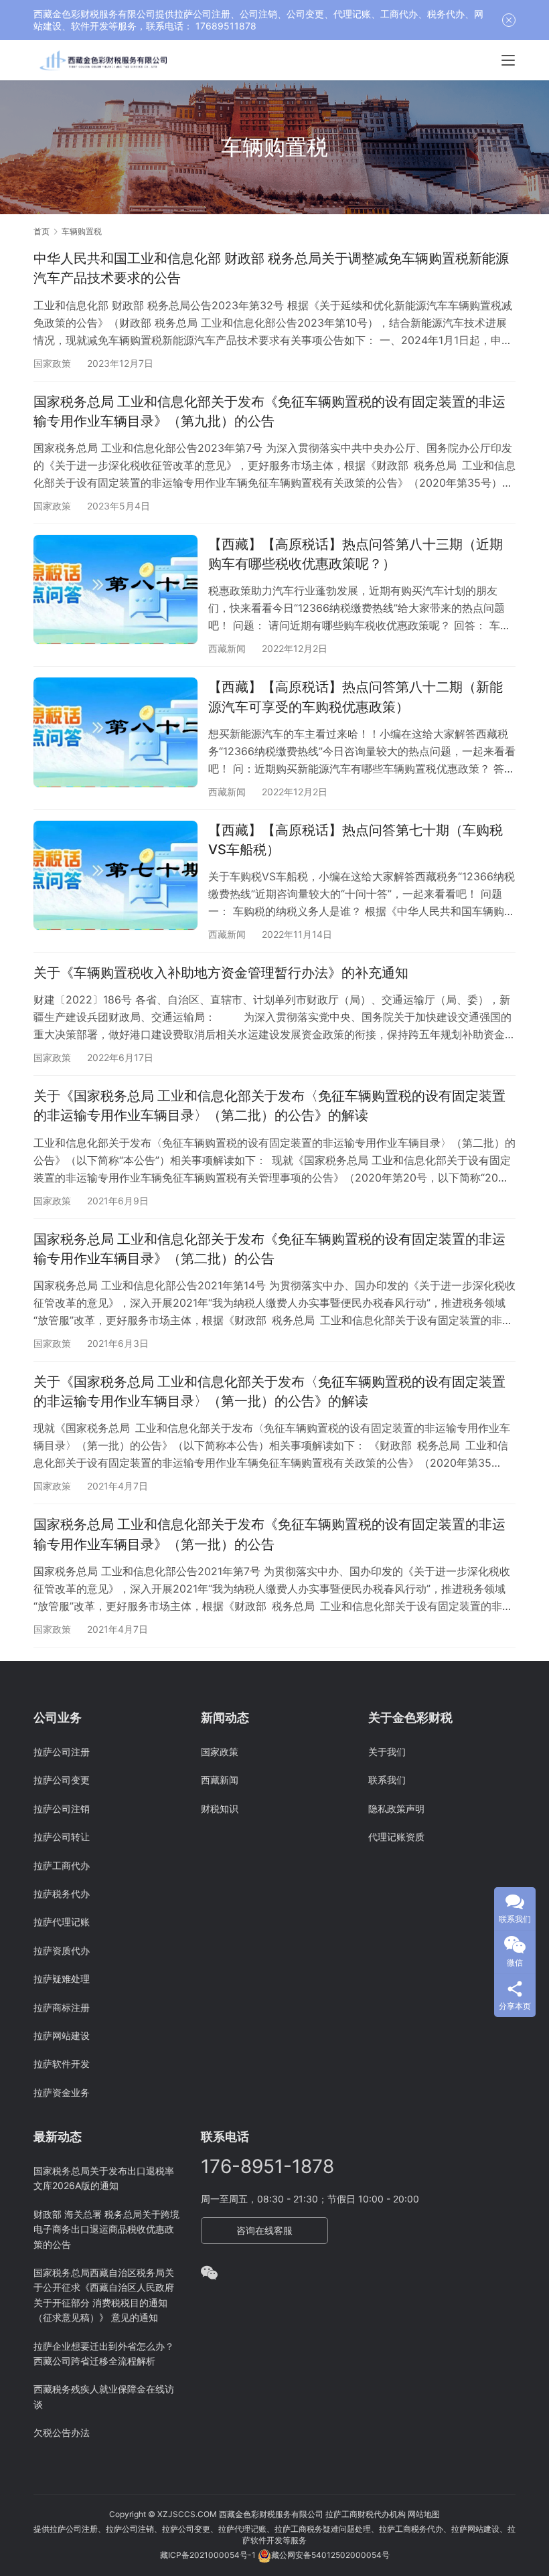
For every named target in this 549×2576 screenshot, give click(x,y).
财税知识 (220, 1808)
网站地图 (424, 2514)
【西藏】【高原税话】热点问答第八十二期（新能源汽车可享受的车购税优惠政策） (356, 697)
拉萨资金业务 (62, 2092)
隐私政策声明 (396, 1808)
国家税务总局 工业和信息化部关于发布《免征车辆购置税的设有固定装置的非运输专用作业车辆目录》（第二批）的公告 (269, 1249)
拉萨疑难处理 (62, 1979)
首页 (42, 231)
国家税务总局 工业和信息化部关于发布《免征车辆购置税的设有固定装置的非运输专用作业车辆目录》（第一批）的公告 (269, 1534)
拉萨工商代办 (62, 1865)
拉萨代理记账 (62, 1922)
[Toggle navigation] (508, 60)
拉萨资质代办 (62, 1950)
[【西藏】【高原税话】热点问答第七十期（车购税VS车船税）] (115, 875)
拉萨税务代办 (62, 1894)
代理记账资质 (396, 1837)
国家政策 (52, 363)
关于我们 (387, 1752)
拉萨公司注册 (62, 1752)
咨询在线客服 (264, 2230)
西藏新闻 (227, 648)
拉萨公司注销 (62, 1808)
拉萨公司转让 (62, 1837)
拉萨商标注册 (62, 2007)
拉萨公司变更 (62, 1780)
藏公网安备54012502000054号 (330, 2555)
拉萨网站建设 (62, 2035)
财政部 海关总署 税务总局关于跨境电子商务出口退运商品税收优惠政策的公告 (106, 2229)
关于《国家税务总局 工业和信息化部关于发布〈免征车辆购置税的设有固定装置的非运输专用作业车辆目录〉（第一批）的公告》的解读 (269, 1391)
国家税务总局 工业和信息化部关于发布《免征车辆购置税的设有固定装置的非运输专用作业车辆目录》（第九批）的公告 (269, 411)
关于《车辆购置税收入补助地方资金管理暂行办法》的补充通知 (221, 973)
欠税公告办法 (62, 2432)
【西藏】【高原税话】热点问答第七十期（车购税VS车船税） (356, 840)
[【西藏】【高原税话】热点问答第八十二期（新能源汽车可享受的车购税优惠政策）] (115, 732)
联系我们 (387, 1780)
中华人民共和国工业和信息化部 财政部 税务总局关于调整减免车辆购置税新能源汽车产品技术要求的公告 (271, 268)
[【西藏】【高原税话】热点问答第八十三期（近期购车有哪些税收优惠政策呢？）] (115, 589)
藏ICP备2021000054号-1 (209, 2555)
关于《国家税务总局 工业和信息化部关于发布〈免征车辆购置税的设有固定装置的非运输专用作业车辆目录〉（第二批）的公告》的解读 (269, 1106)
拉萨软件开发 (62, 2064)
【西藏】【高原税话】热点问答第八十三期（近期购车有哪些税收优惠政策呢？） (356, 554)
